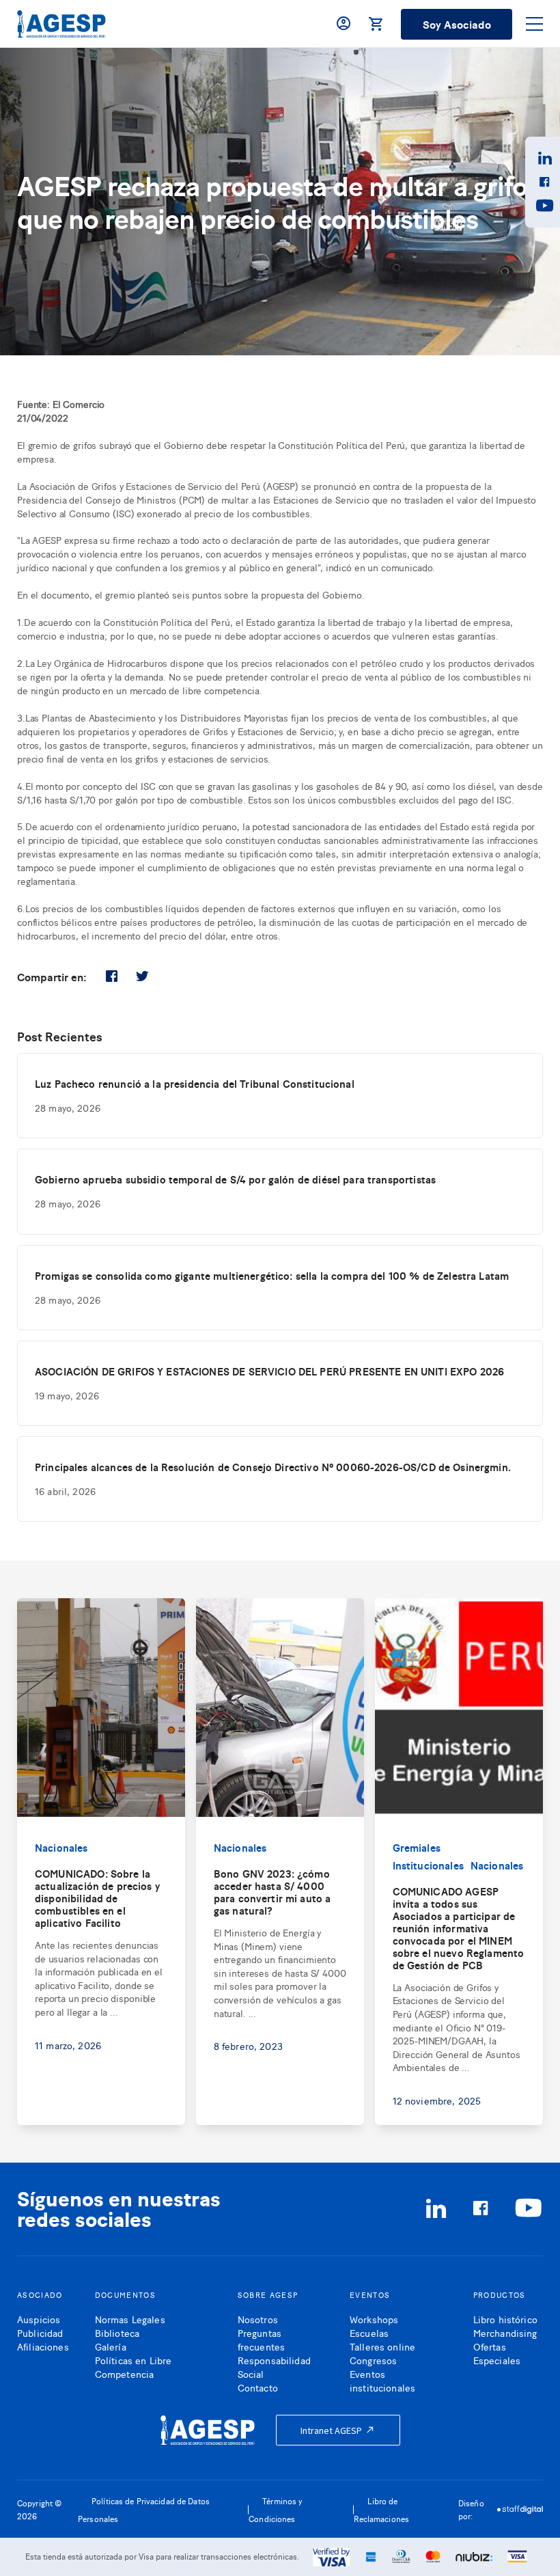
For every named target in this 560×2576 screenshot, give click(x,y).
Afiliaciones (43, 2346)
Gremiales (417, 1847)
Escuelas (369, 2332)
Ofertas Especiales (497, 2353)
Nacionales (61, 1847)
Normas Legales (130, 2319)
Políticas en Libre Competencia (134, 2367)
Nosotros (258, 2319)
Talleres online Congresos (382, 2353)
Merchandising (505, 2332)
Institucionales (428, 1865)
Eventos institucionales (382, 2380)
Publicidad (40, 2332)
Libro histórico (505, 2319)
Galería (111, 2346)
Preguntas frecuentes (261, 2339)
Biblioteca (117, 2332)
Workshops (374, 2319)
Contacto (258, 2387)
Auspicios (39, 2319)
